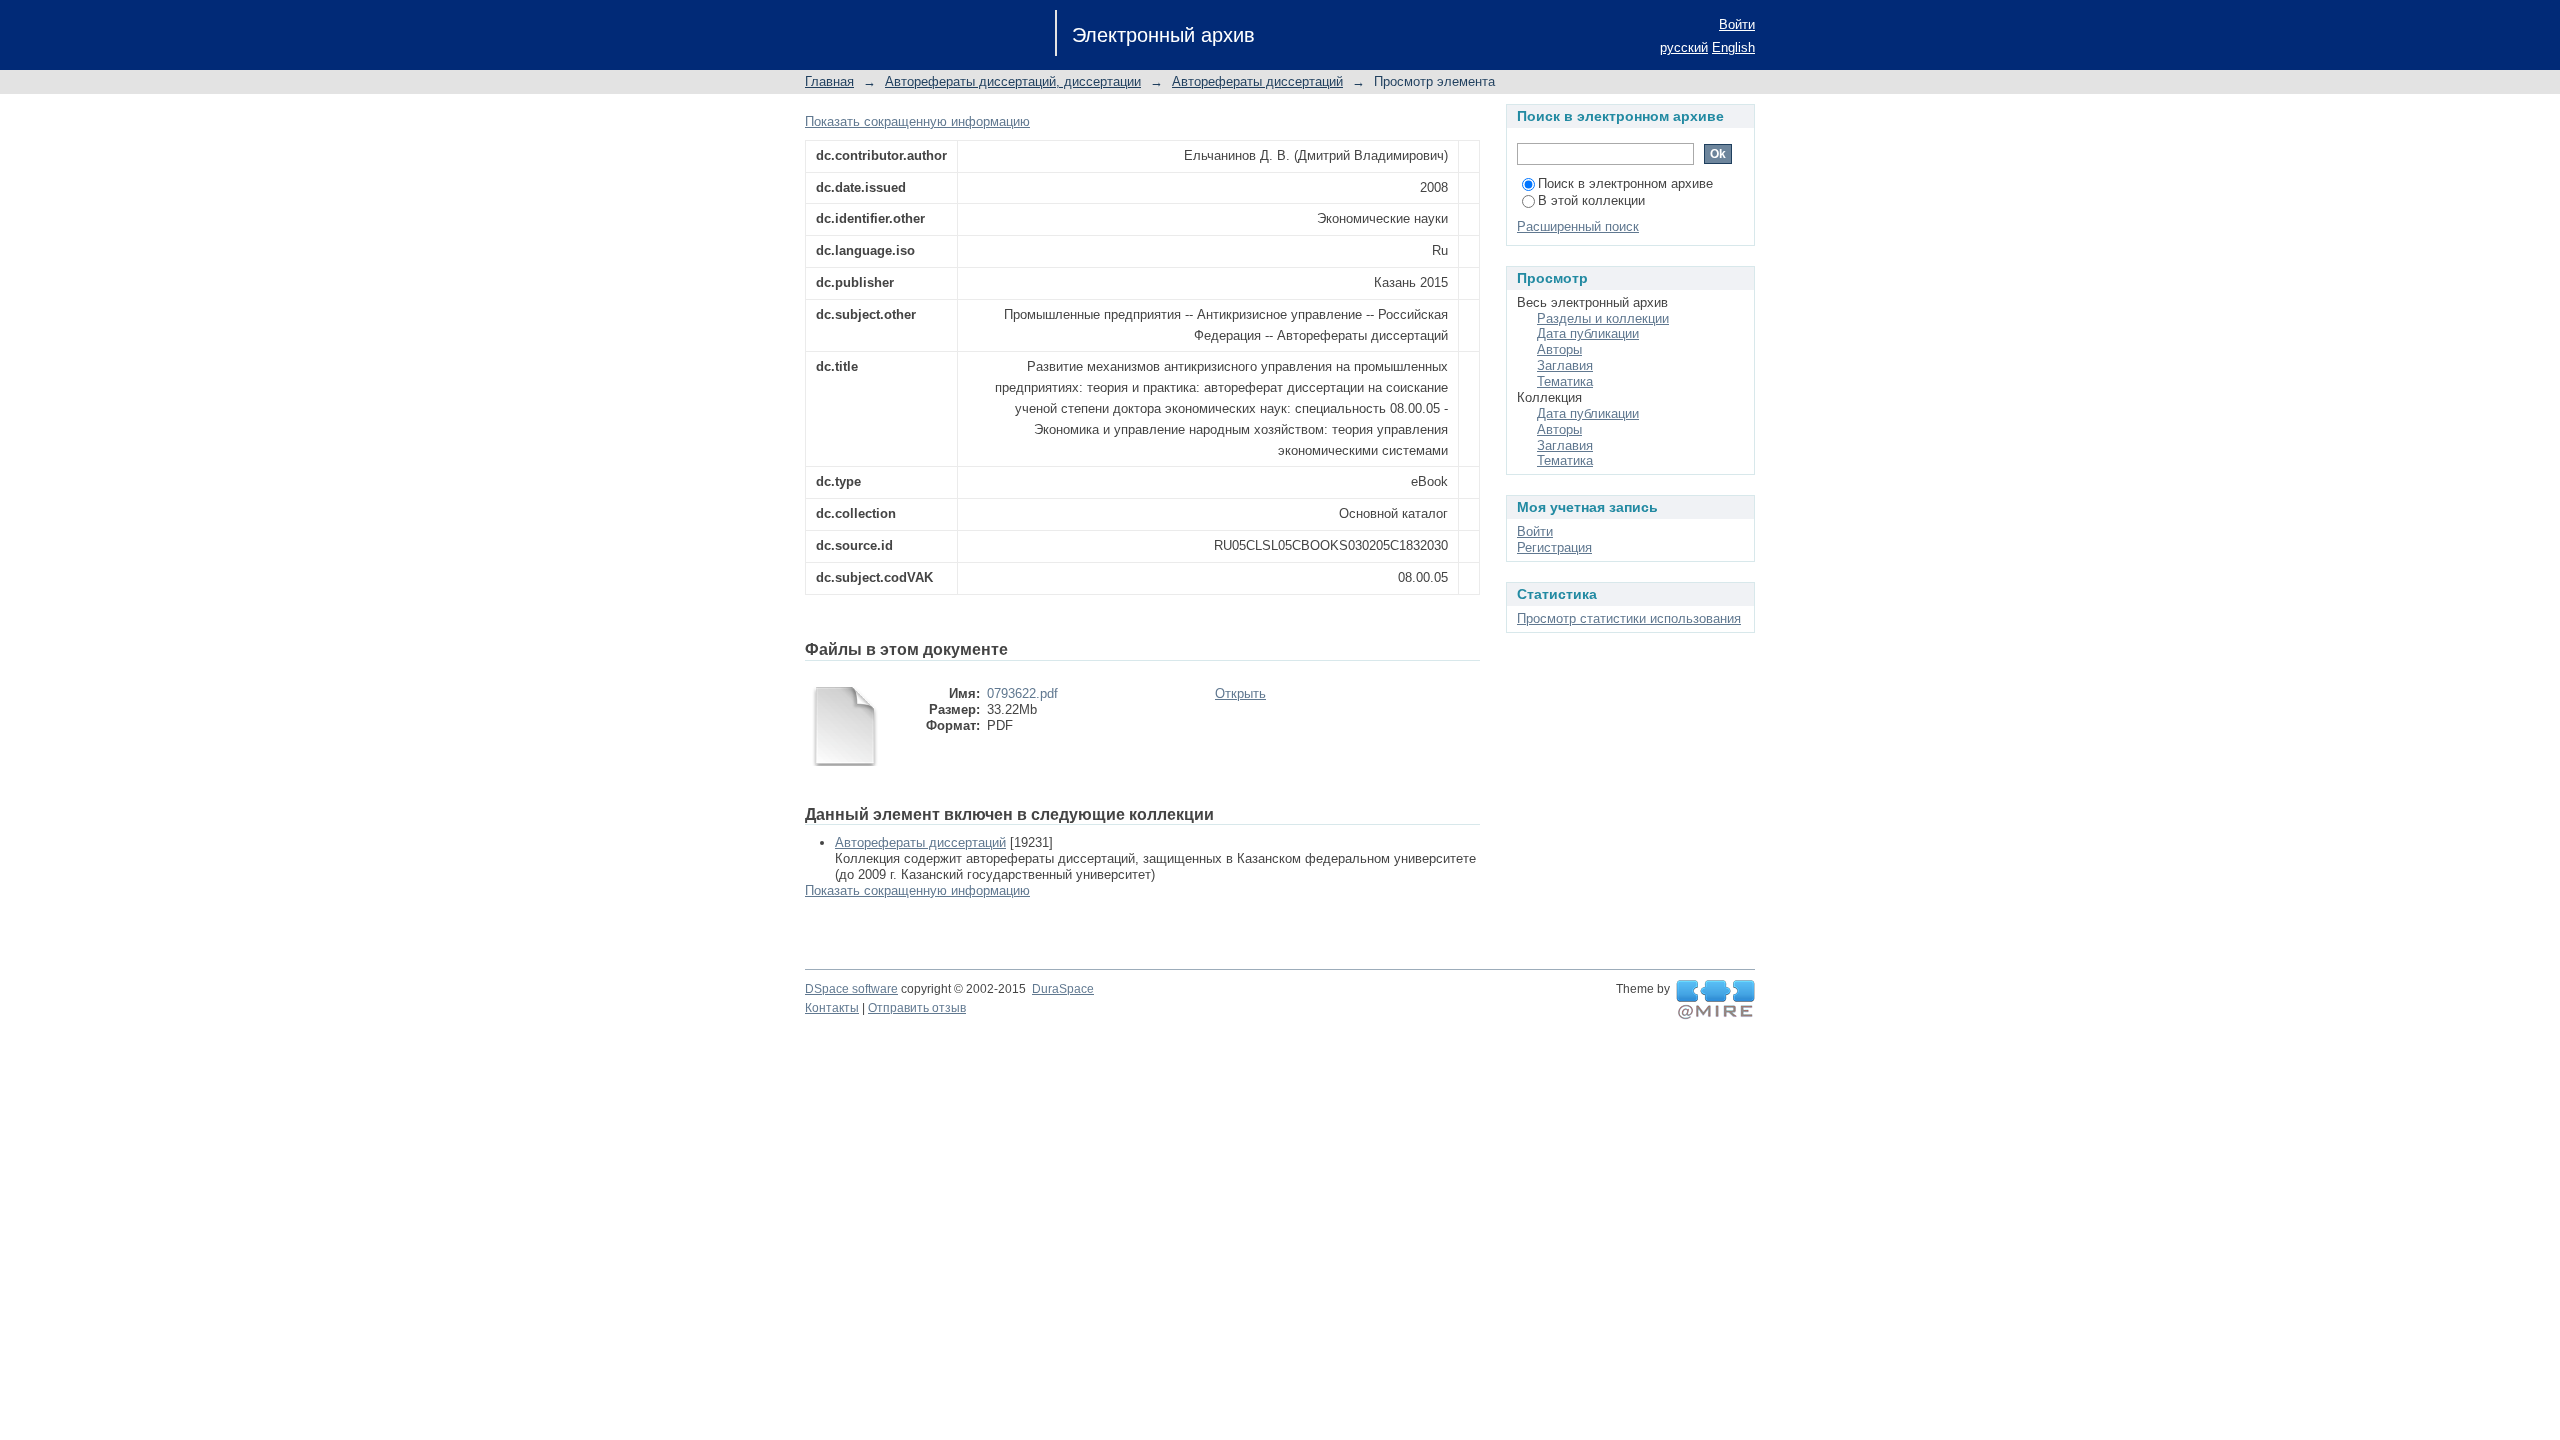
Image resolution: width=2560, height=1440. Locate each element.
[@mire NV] (1715, 1000)
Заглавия (1565, 365)
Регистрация (1554, 547)
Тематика (1565, 381)
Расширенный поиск (1578, 226)
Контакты (832, 1008)
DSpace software (851, 989)
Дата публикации (1588, 333)
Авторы (1559, 349)
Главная (829, 81)
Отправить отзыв (917, 1008)
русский (1684, 47)
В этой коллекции (1591, 200)
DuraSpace (1063, 989)
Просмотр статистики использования (1629, 618)
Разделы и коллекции (1603, 318)
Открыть (1240, 693)
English (1733, 47)
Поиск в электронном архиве (1625, 183)
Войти (1737, 24)
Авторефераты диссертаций (1257, 81)
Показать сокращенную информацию (917, 121)
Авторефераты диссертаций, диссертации (1013, 81)
